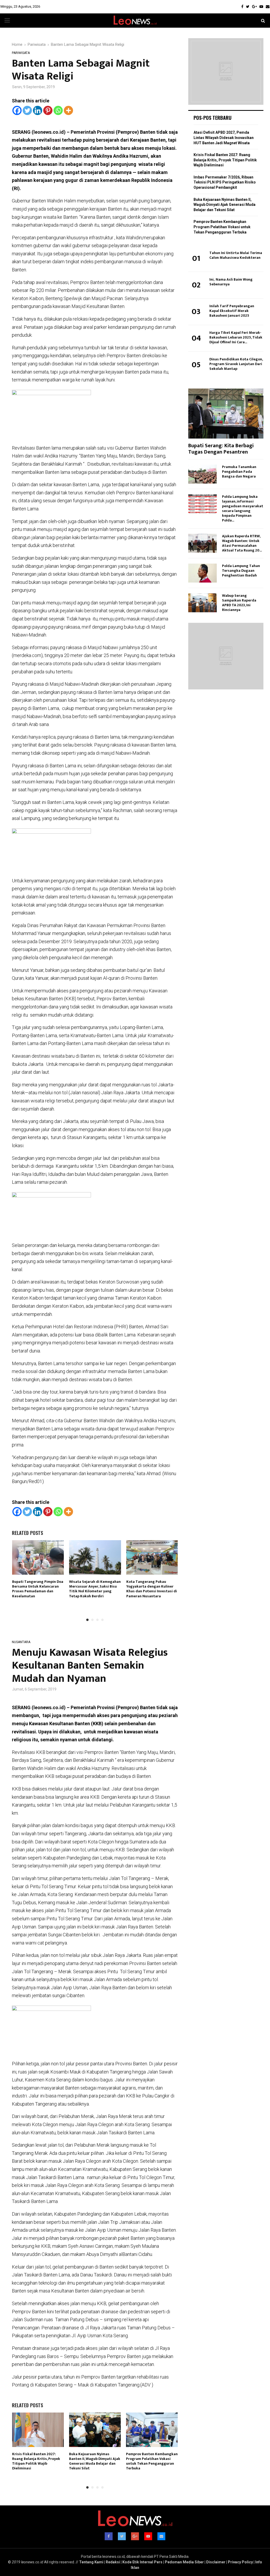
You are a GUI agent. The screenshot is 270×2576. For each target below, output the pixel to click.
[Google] (254, 7)
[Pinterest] (48, 110)
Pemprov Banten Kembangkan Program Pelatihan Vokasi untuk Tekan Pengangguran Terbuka (152, 2461)
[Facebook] (242, 7)
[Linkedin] (38, 110)
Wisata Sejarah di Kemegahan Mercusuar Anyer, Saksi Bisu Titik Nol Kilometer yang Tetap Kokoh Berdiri (95, 1589)
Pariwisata (21, 53)
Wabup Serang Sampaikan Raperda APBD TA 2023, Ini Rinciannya (239, 603)
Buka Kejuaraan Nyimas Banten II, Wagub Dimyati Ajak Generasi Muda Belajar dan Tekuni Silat (95, 2461)
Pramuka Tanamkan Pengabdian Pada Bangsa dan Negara (239, 472)
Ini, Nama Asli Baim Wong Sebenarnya (231, 282)
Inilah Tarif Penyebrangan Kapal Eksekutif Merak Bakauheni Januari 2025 (232, 311)
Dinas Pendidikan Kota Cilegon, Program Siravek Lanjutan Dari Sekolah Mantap (236, 364)
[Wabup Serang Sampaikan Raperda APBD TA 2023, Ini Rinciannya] (202, 603)
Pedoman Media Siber (184, 2562)
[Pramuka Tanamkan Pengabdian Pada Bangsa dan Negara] (202, 474)
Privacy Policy (240, 2562)
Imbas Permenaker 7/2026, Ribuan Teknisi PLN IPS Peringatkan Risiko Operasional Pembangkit (225, 182)
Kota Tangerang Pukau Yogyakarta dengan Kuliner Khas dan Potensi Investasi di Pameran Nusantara (152, 1589)
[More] (68, 110)
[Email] (268, 7)
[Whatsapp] (58, 110)
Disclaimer (216, 2562)
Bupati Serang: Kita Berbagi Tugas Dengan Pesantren (221, 449)
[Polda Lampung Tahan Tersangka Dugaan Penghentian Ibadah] (202, 573)
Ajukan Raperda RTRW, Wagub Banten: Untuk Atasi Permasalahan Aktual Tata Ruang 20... (242, 543)
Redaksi (113, 2562)
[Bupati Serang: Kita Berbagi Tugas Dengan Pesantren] (226, 414)
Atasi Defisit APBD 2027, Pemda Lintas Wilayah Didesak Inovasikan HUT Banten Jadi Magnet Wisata (224, 138)
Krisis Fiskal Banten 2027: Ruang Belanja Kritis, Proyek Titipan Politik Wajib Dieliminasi (36, 2461)
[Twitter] (248, 7)
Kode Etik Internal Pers (142, 2562)
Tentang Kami (91, 2562)
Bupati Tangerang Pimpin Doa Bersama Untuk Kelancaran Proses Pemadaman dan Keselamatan (38, 1589)
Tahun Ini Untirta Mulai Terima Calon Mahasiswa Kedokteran (236, 255)
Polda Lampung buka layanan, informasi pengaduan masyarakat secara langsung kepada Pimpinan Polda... (243, 508)
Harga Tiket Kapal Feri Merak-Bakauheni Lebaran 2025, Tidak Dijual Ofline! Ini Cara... (236, 337)
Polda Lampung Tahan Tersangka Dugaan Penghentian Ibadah (241, 571)
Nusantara (21, 1642)
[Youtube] (261, 7)
